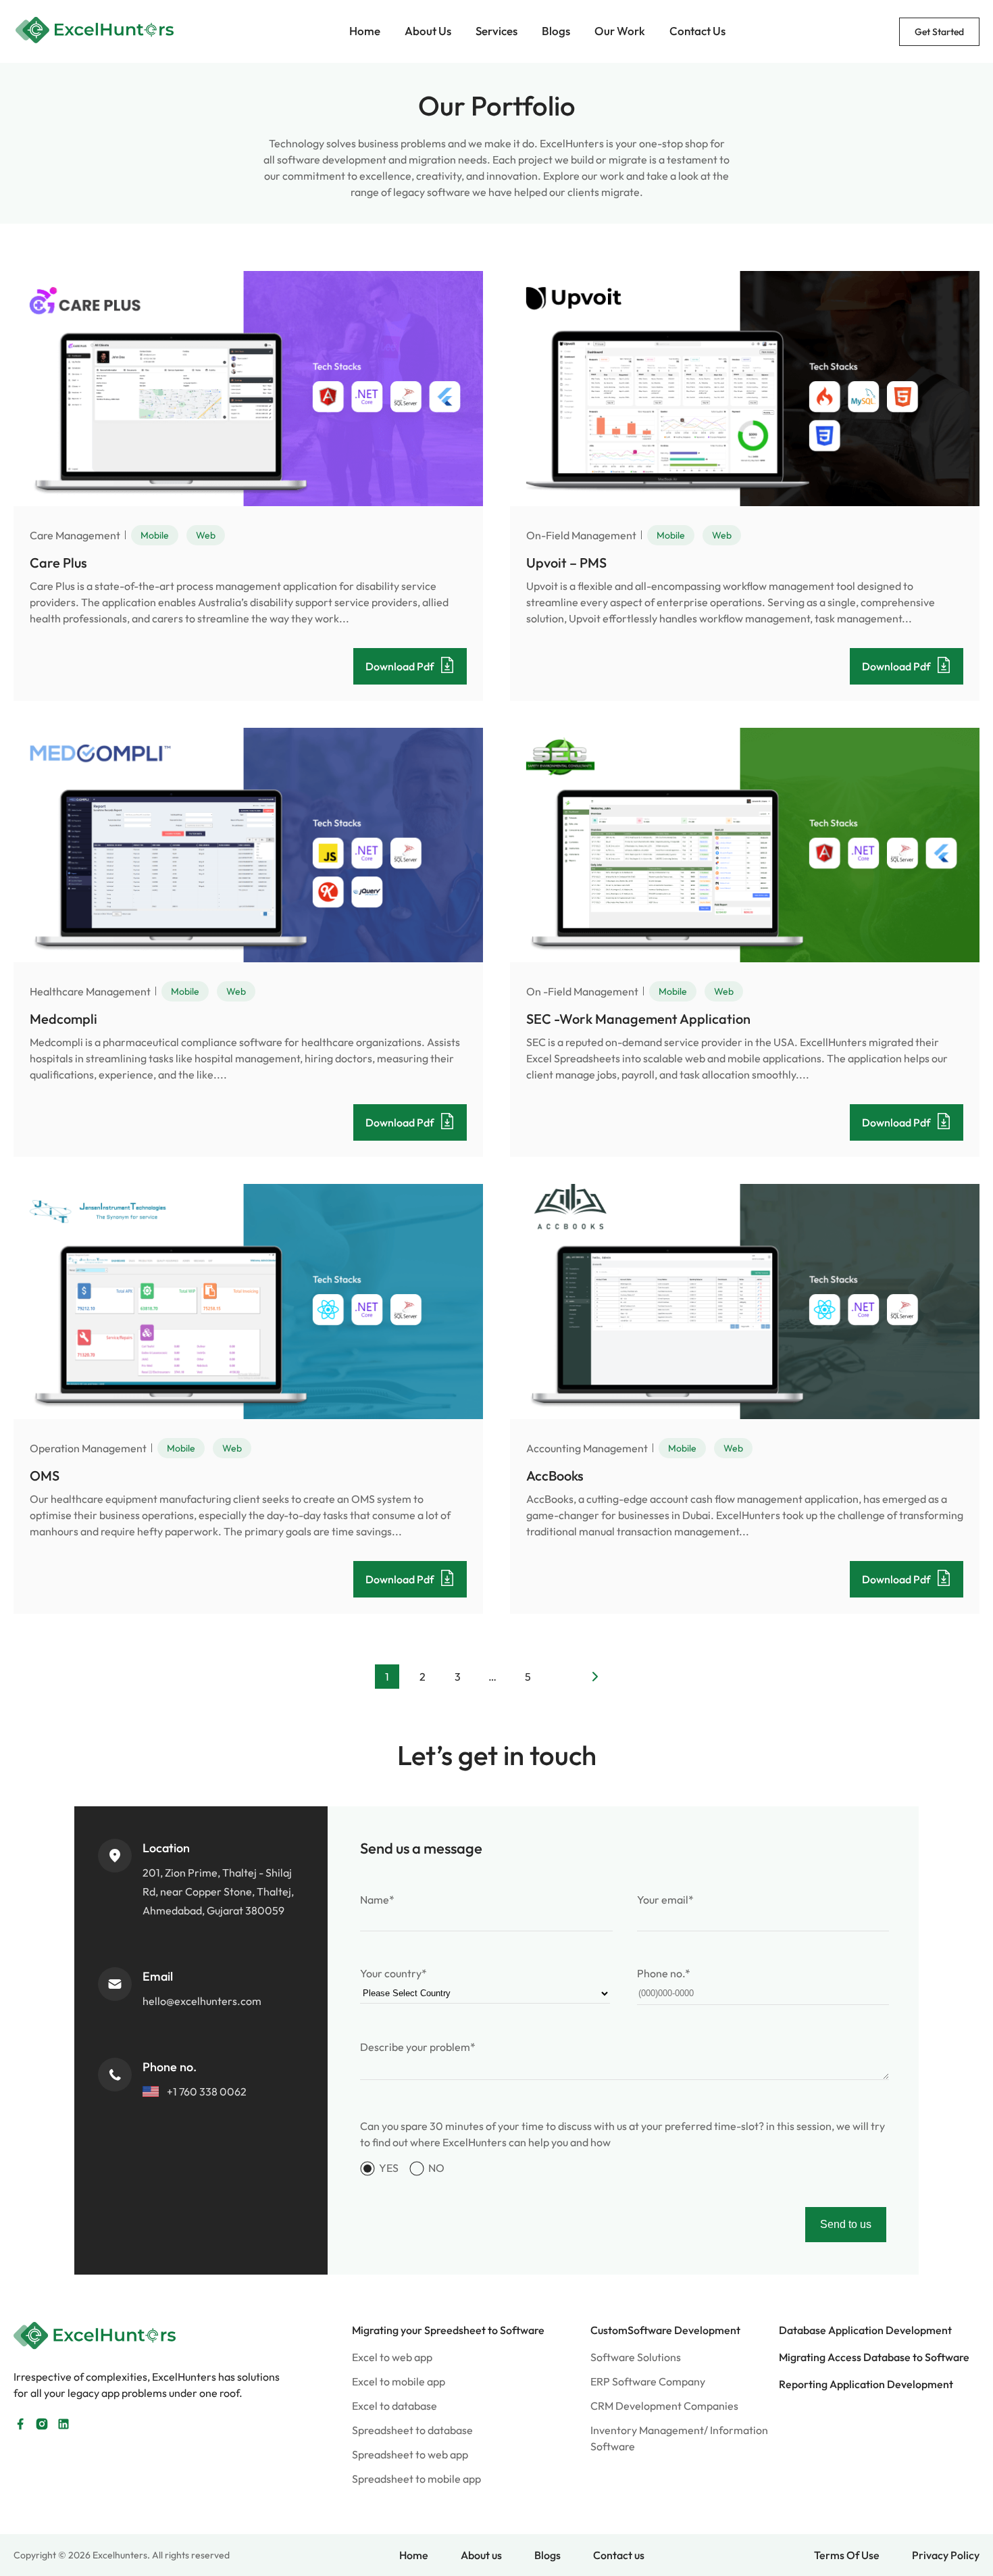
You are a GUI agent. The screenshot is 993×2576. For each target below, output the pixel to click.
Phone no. (170, 2067)
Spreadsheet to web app (410, 2454)
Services (496, 31)
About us (481, 2555)
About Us (428, 31)
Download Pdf (400, 666)
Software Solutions (636, 2357)
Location (166, 1848)
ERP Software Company (648, 2381)
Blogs (556, 31)
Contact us (619, 2555)
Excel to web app (392, 2357)
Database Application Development (865, 2330)
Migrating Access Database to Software (874, 2357)
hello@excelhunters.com (202, 2001)
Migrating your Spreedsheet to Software (448, 2330)
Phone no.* (664, 1973)
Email (158, 1976)
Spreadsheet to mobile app (416, 2479)
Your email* (665, 1900)
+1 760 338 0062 (207, 2091)
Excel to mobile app (399, 2381)
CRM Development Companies (664, 2406)
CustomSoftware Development (665, 2330)
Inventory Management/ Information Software (679, 2438)
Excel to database (394, 2406)
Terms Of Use (847, 2555)
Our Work (620, 31)
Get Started (939, 32)
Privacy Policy (946, 2555)
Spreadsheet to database (412, 2430)
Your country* (393, 1973)
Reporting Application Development (866, 2384)
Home (365, 31)
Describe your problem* (418, 2047)
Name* (377, 1900)
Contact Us (697, 31)
